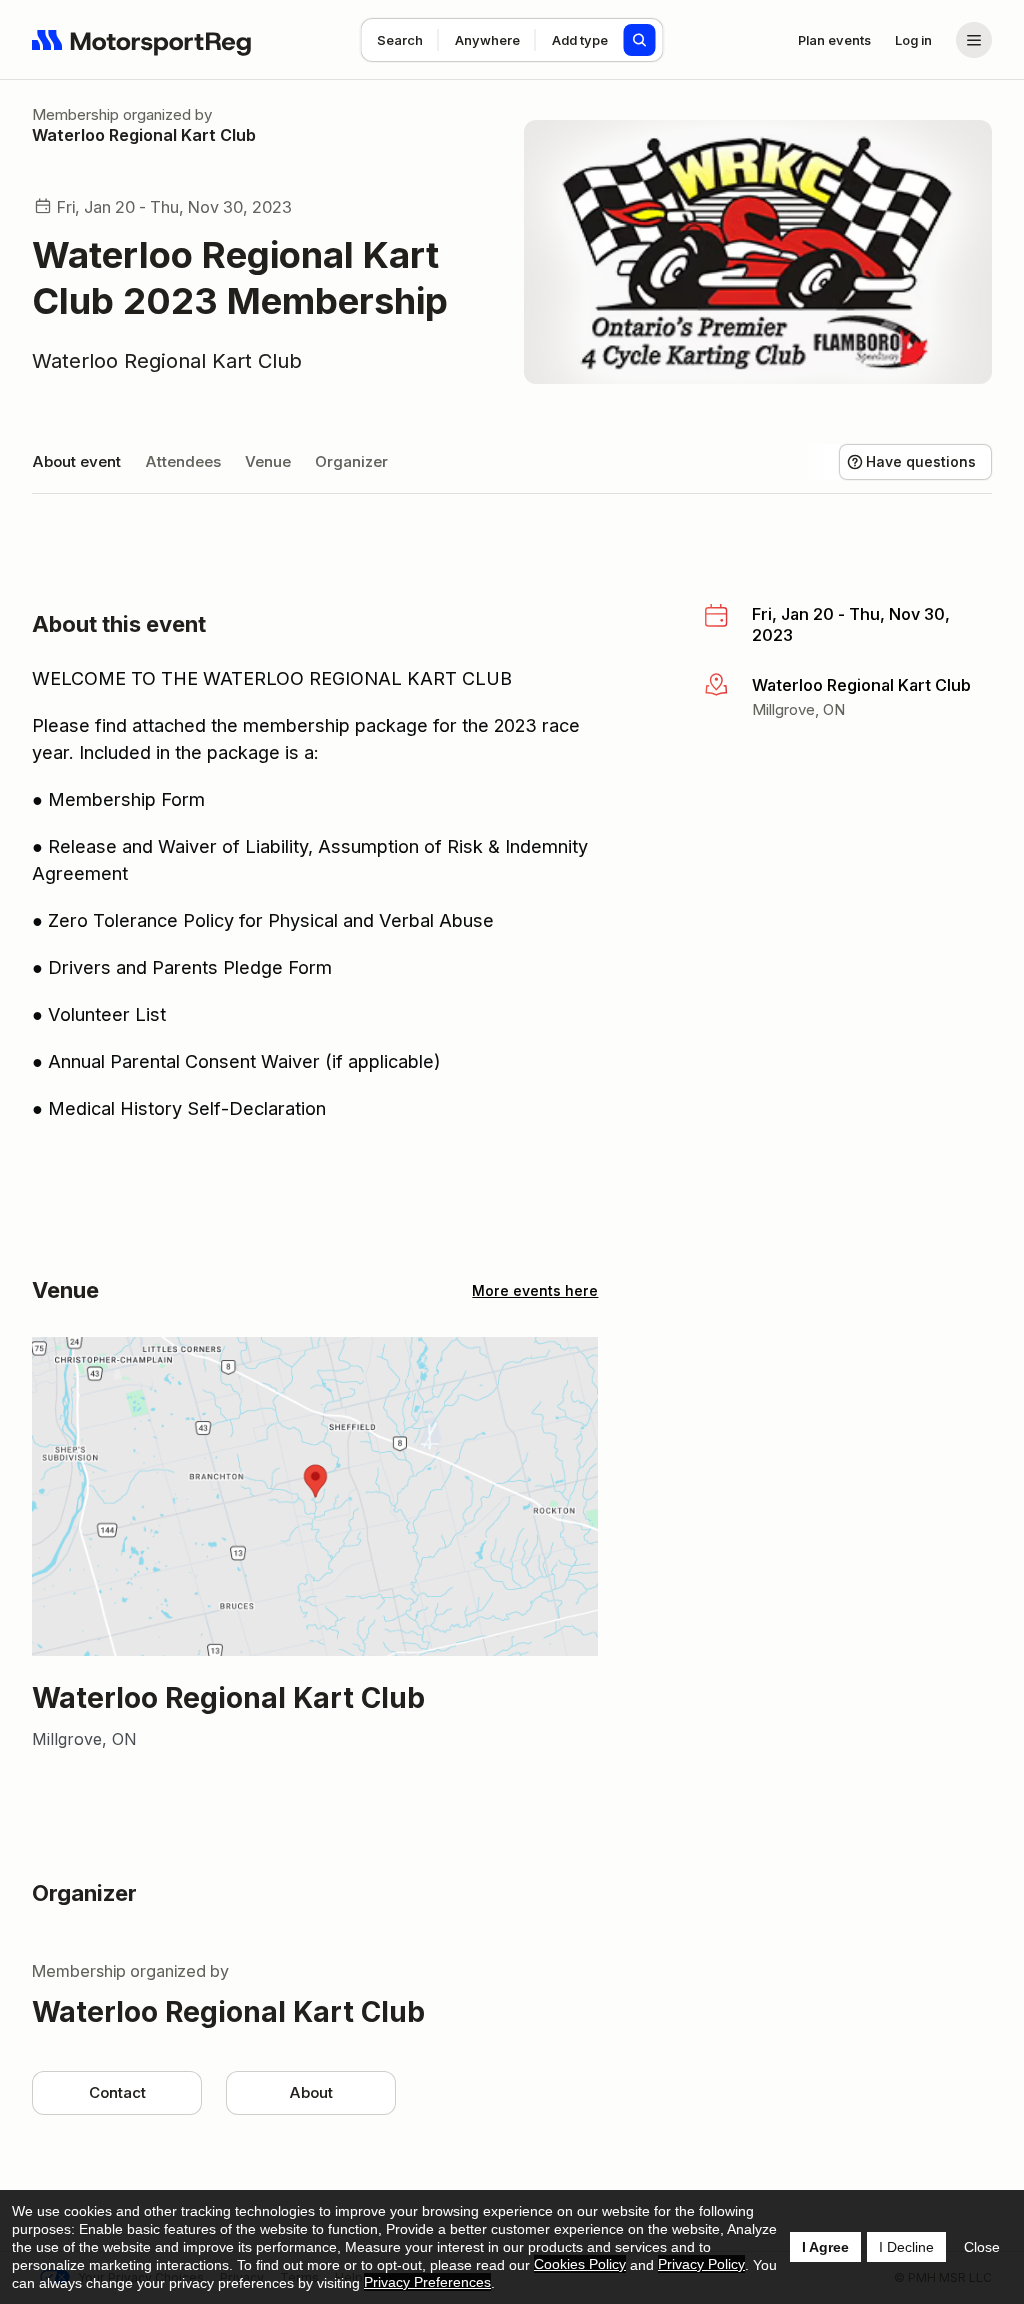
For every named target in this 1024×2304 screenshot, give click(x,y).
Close (982, 2247)
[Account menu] (974, 40)
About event (76, 461)
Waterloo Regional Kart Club (144, 135)
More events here (535, 1290)
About (311, 2092)
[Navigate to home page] (142, 40)
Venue (268, 461)
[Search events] (640, 40)
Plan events (834, 40)
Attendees (183, 461)
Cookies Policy (580, 2264)
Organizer (351, 461)
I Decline (906, 2247)
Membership (75, 114)
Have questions (921, 461)
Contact (117, 2092)
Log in (913, 40)
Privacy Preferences (427, 2282)
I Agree (825, 2247)
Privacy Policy (701, 2264)
